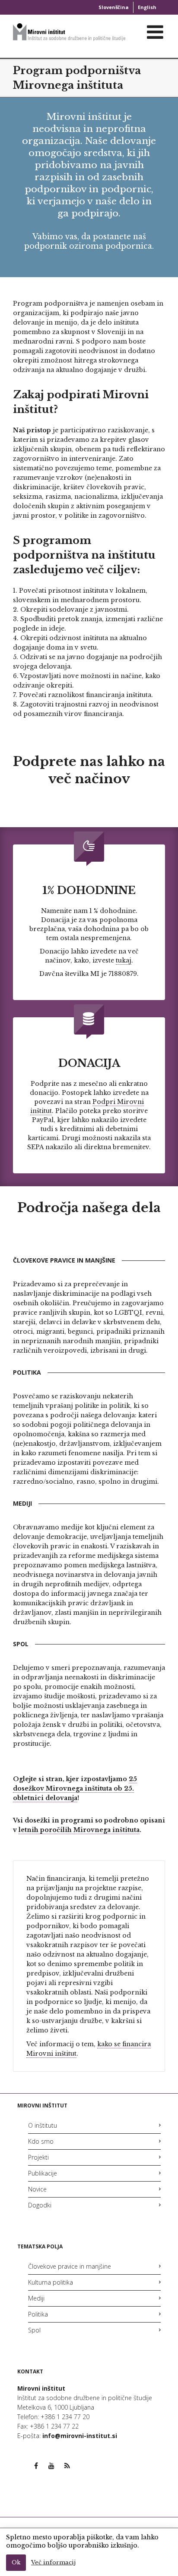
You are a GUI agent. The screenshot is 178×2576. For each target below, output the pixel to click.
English (147, 7)
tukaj (124, 960)
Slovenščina (114, 7)
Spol (34, 2330)
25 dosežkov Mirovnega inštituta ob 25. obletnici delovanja (75, 1788)
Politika (38, 2314)
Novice (37, 2189)
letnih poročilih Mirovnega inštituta (79, 1830)
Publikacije (43, 2173)
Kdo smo (41, 2141)
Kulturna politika (51, 2282)
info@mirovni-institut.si (80, 2436)
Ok (16, 2562)
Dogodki (40, 2205)
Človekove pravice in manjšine (70, 2266)
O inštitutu (43, 2125)
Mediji (36, 2298)
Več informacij (53, 2562)
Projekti (38, 2157)
